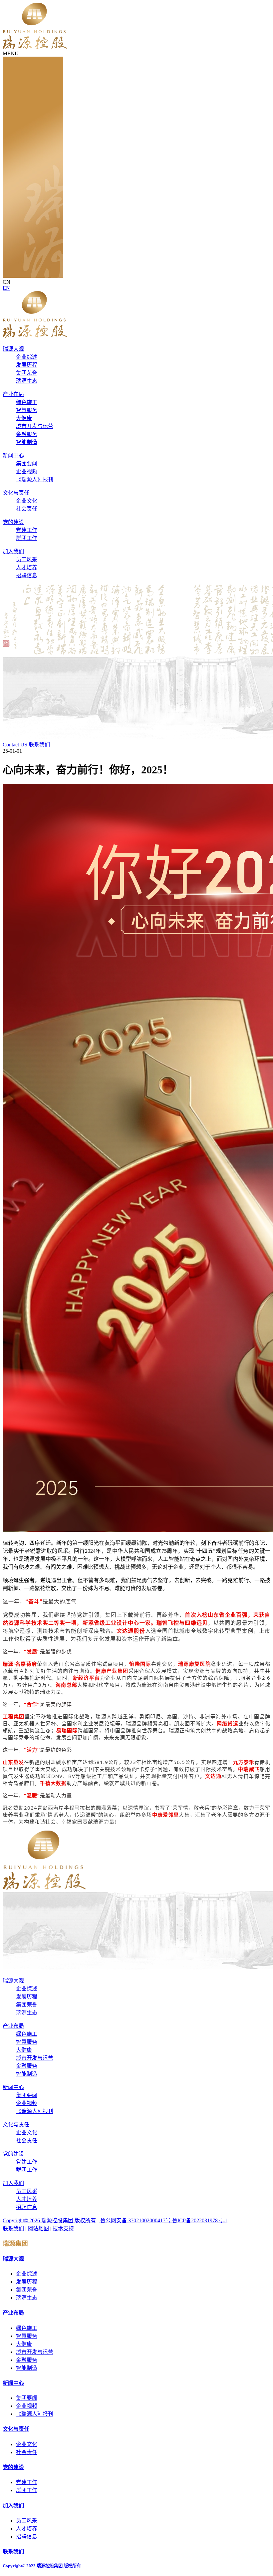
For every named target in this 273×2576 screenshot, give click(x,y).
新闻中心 (13, 455)
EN (6, 288)
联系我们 (13, 2228)
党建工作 (27, 530)
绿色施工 (27, 402)
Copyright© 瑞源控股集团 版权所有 (49, 2220)
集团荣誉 (27, 373)
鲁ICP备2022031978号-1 (200, 2220)
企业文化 (27, 501)
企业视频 (27, 471)
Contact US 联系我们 (26, 745)
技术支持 (63, 2228)
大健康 (24, 418)
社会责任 (27, 509)
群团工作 (27, 538)
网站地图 (38, 2228)
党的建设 (13, 522)
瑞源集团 (15, 2243)
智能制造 (27, 442)
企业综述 (27, 357)
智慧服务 (27, 410)
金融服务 (27, 434)
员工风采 (27, 559)
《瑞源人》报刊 (35, 479)
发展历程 (27, 365)
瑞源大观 (13, 349)
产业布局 (13, 394)
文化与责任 (16, 493)
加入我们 (13, 551)
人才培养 (27, 567)
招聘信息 (27, 575)
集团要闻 (27, 463)
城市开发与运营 (35, 426)
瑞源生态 (27, 381)
